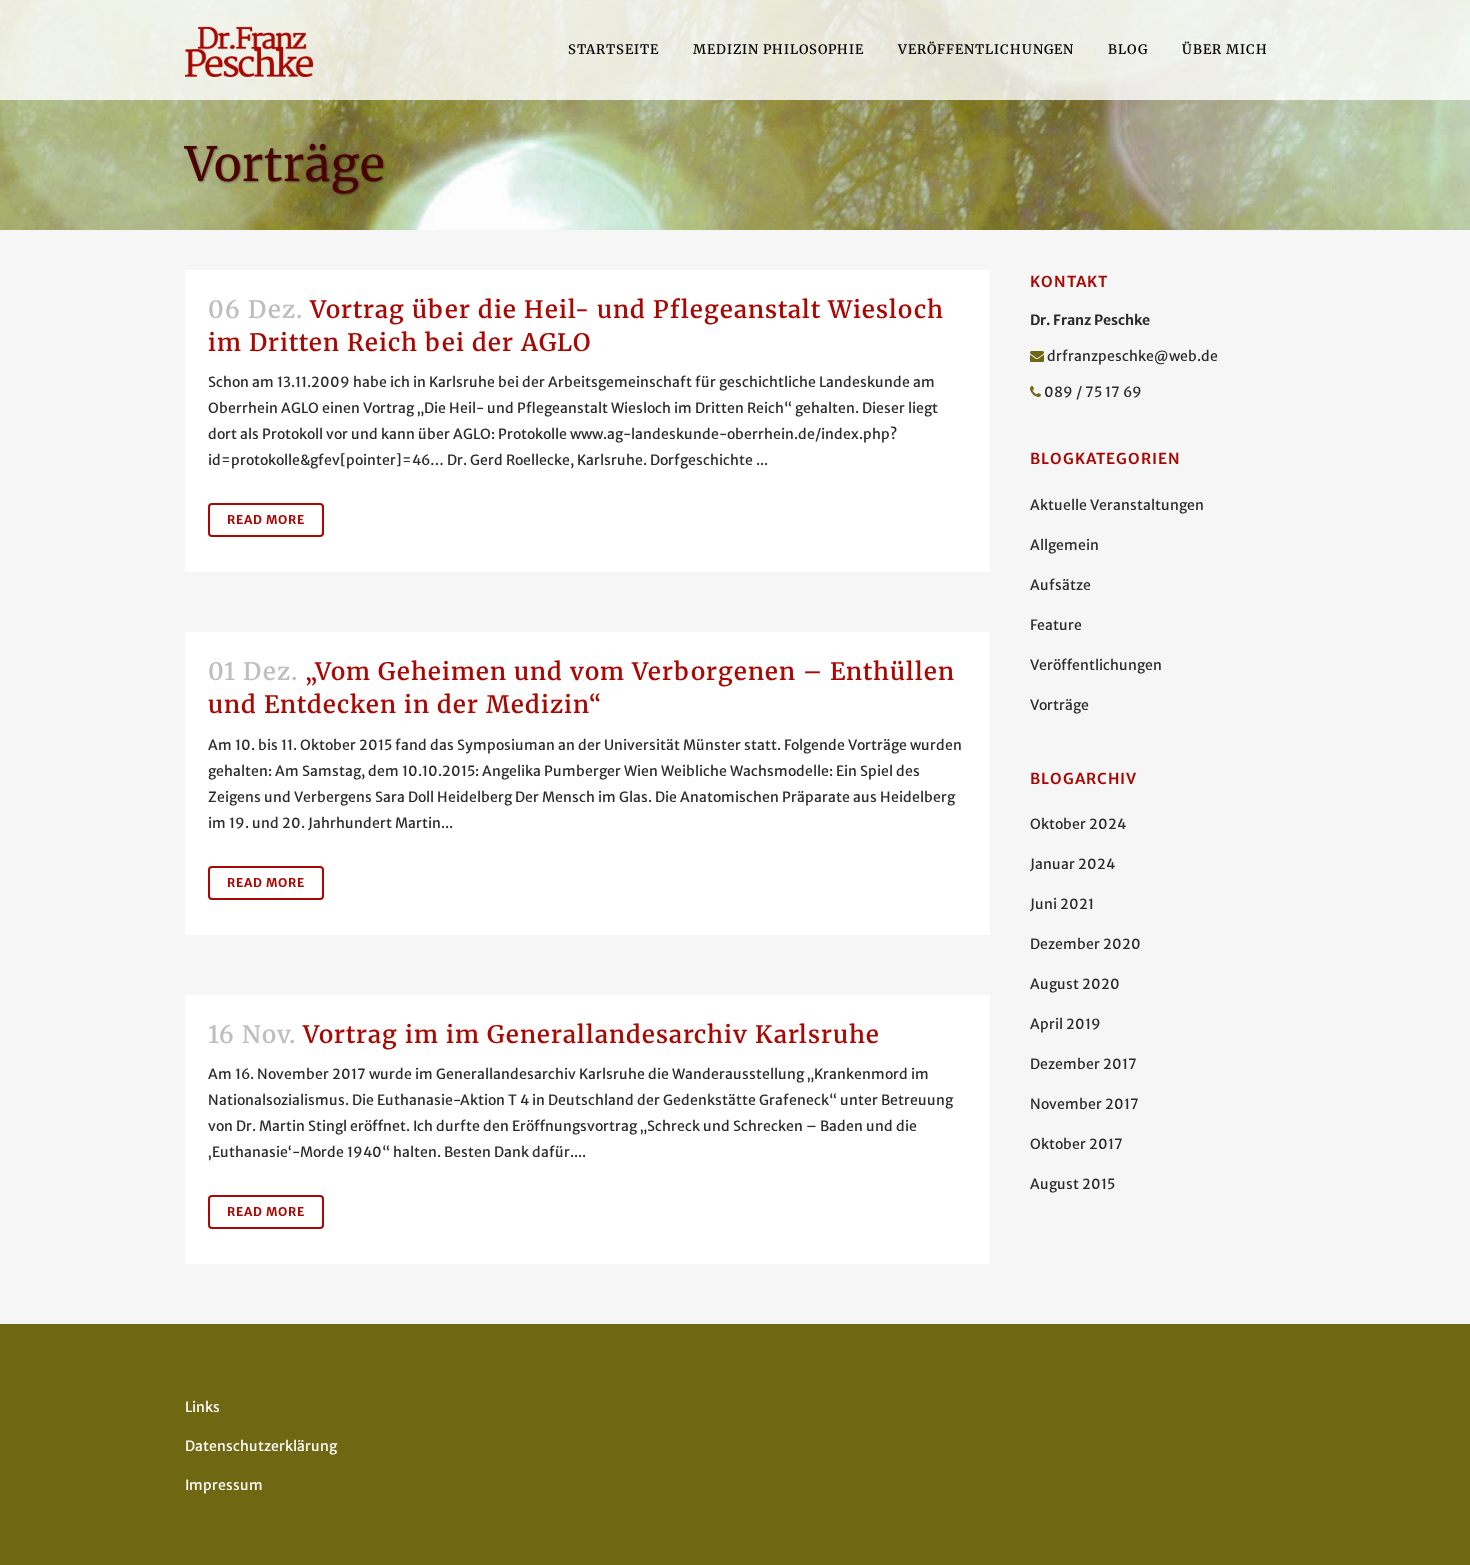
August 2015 (1072, 1184)
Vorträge (1059, 705)
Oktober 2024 (1078, 824)
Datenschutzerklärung (261, 1446)
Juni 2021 (1062, 904)
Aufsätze (1060, 585)
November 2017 (1084, 1104)
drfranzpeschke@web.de (1132, 356)
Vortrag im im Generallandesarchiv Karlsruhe (591, 1034)
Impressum (224, 1485)
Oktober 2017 (1076, 1144)
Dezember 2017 (1083, 1064)
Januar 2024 (1072, 864)
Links (202, 1407)
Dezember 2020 (1085, 944)
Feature (1056, 625)
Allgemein (1064, 545)
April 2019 (1065, 1024)
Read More (266, 519)
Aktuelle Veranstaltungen (1117, 505)
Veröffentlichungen (1096, 665)
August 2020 (1075, 984)
